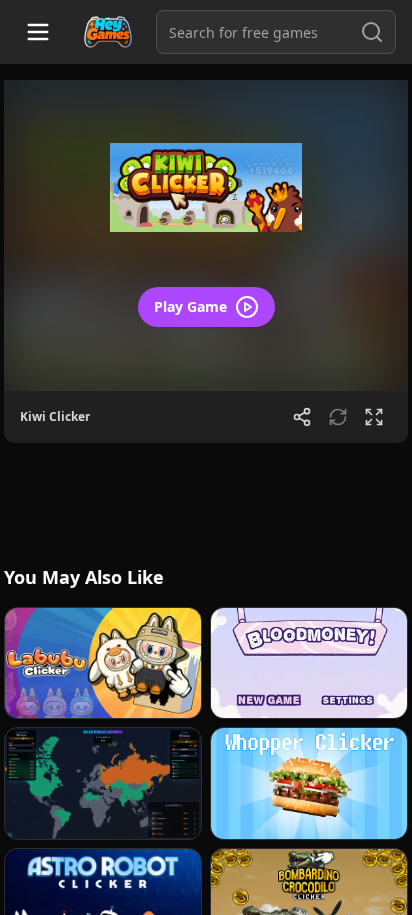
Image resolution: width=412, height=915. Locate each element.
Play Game (190, 306)
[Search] (372, 32)
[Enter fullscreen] (374, 417)
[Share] (302, 417)
